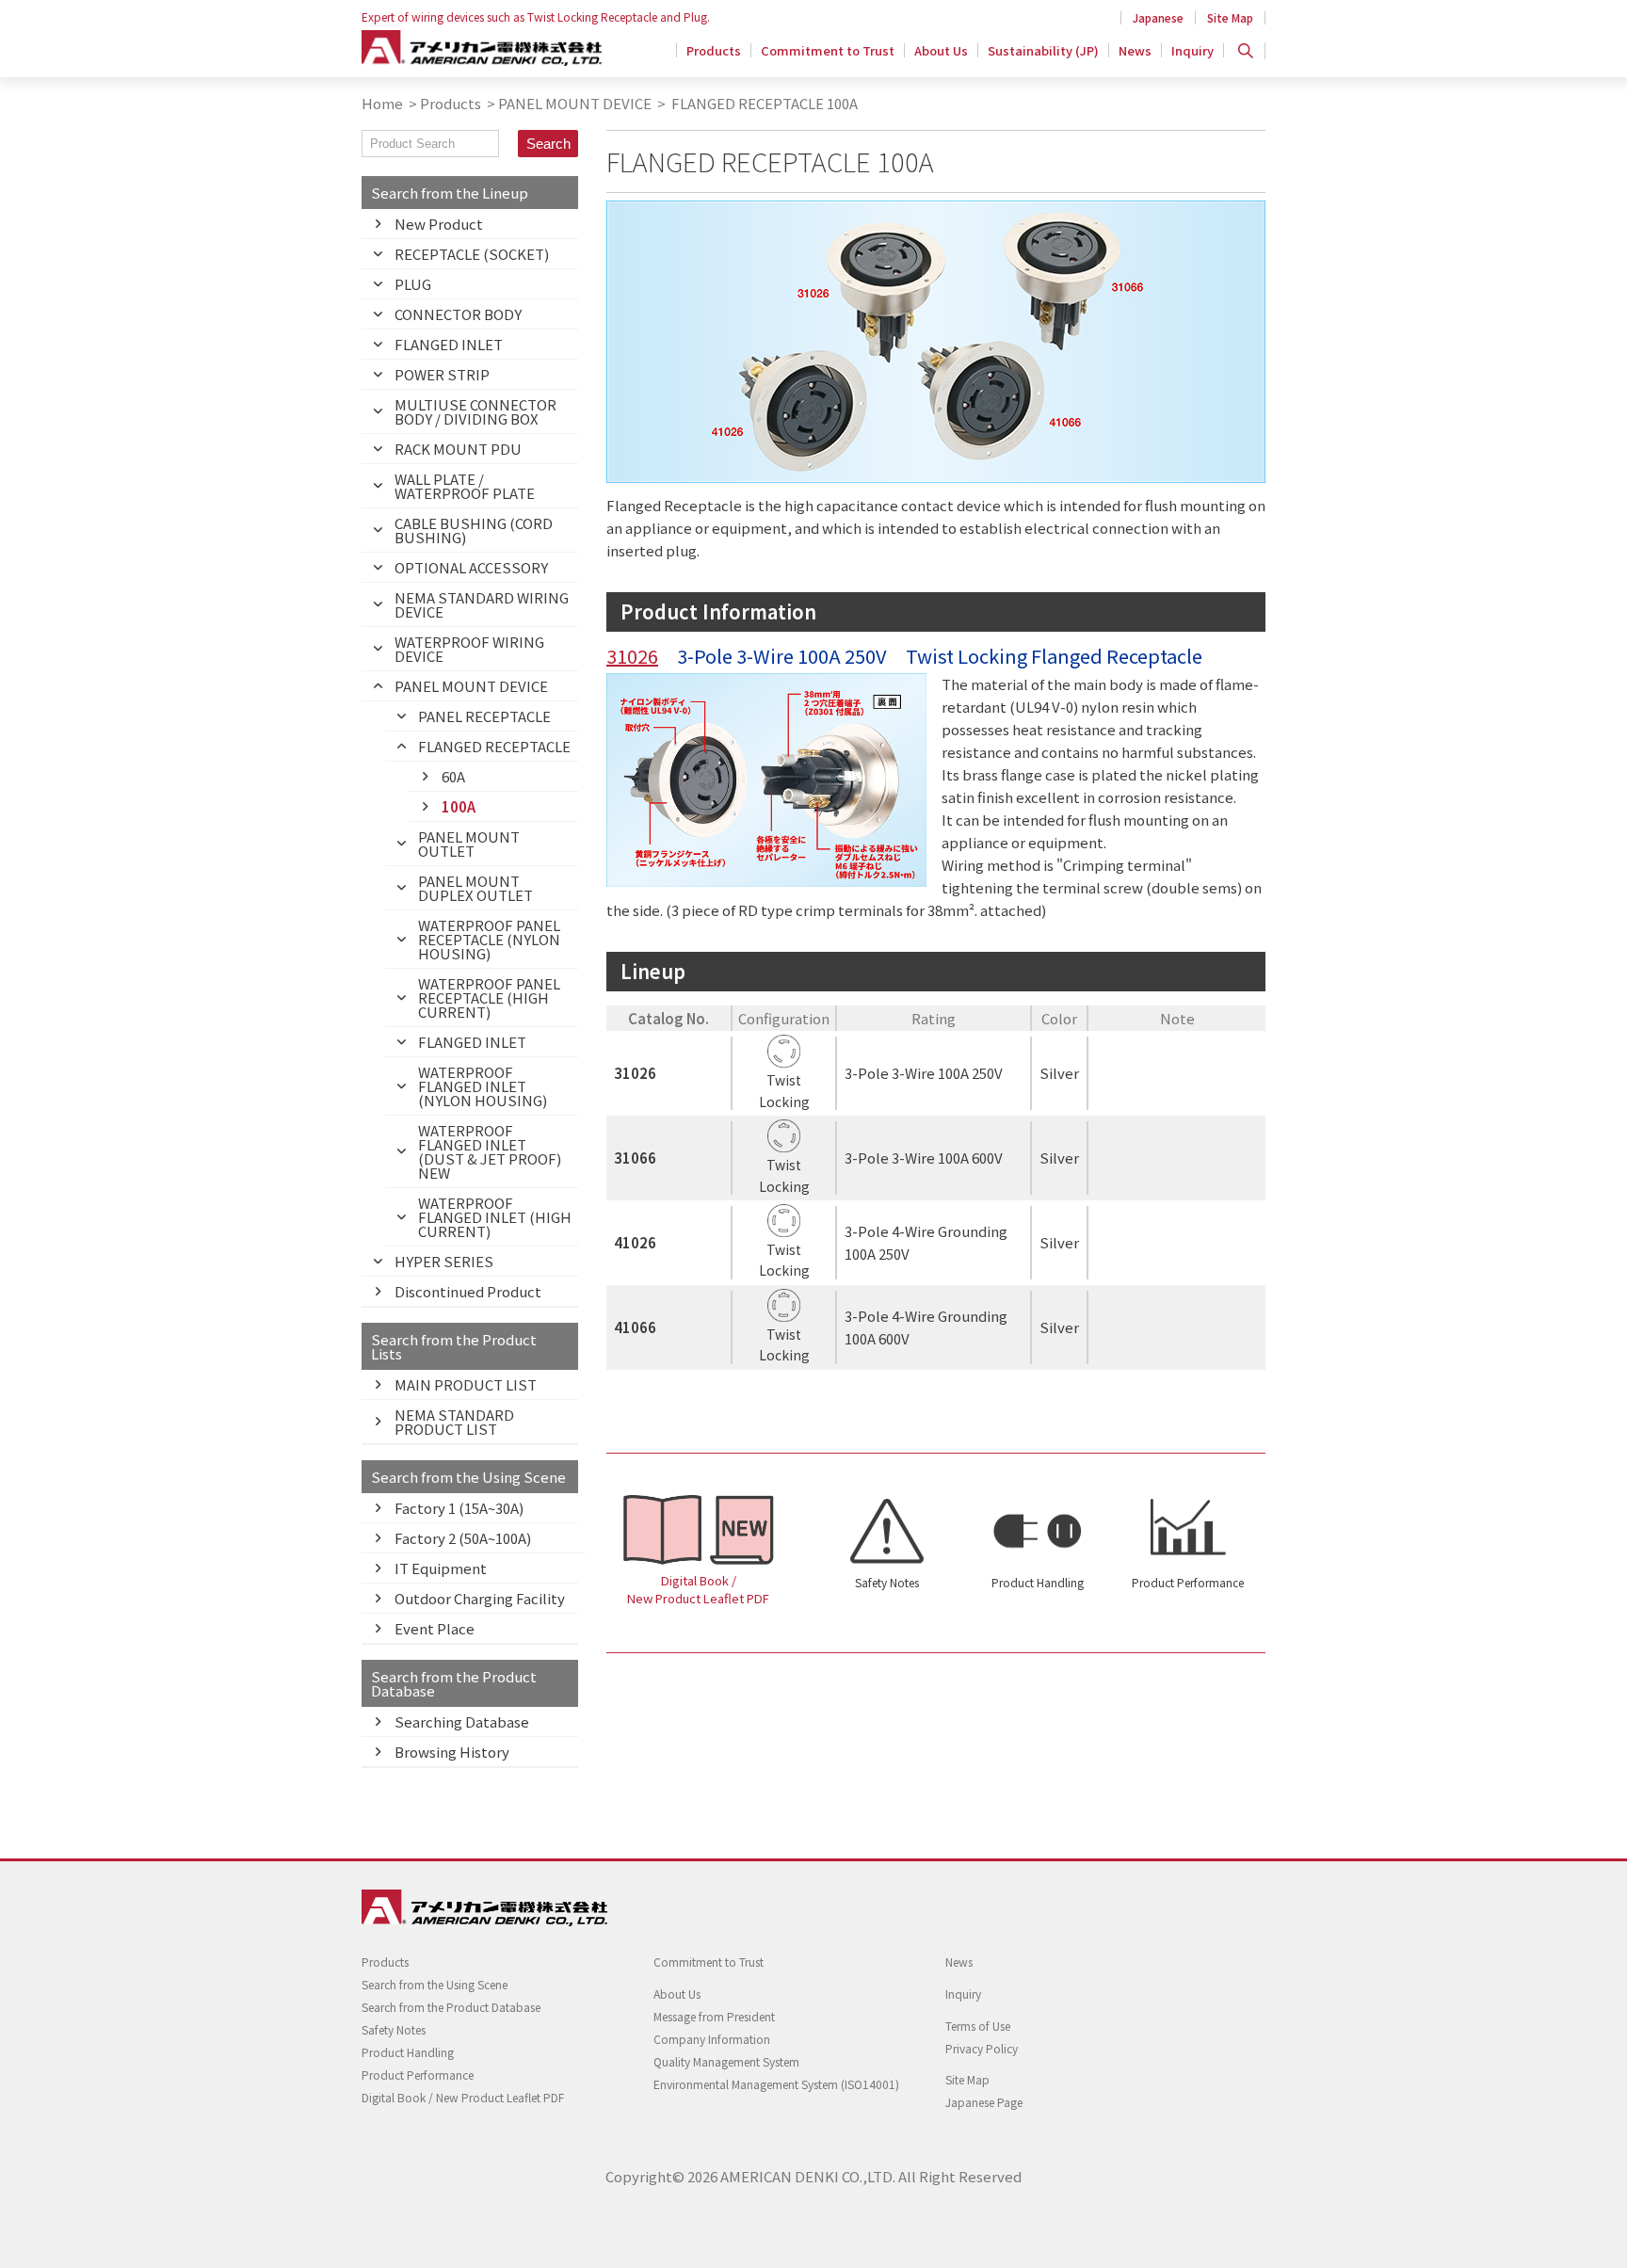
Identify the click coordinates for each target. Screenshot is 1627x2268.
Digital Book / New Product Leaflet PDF (698, 1589)
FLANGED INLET (449, 344)
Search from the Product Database (451, 2007)
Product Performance (1188, 1582)
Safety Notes (887, 1582)
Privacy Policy (982, 2048)
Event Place (435, 1628)
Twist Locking (784, 1090)
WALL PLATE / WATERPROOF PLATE (465, 486)
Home (382, 103)
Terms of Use (978, 2026)
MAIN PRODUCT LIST (466, 1384)
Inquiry (1192, 50)
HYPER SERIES (444, 1261)
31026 (632, 656)
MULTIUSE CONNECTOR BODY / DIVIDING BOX (475, 411)
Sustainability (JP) (1043, 50)
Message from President (714, 2016)
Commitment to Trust (828, 50)
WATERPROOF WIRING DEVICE (469, 649)
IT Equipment (441, 1568)
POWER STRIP (442, 374)
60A (453, 776)
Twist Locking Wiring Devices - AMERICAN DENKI (482, 48)
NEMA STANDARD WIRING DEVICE (482, 604)
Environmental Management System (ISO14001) (776, 2084)
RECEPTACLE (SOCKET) (472, 254)
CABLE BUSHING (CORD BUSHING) (474, 530)
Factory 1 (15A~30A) (459, 1508)
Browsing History (452, 1752)
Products (714, 50)
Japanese (1158, 17)
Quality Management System (726, 2061)
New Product (439, 224)
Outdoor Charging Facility (480, 1598)
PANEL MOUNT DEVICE (575, 103)
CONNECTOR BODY (458, 314)
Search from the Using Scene (435, 1984)
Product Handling (1038, 1582)
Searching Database (462, 1721)
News (1135, 50)
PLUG (413, 284)
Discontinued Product (468, 1291)
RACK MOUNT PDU (458, 449)
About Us (941, 50)
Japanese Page (984, 2102)
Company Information (712, 2039)
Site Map (1230, 17)
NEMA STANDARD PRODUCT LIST (454, 1422)
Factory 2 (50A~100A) (463, 1538)
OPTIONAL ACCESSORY (471, 567)
